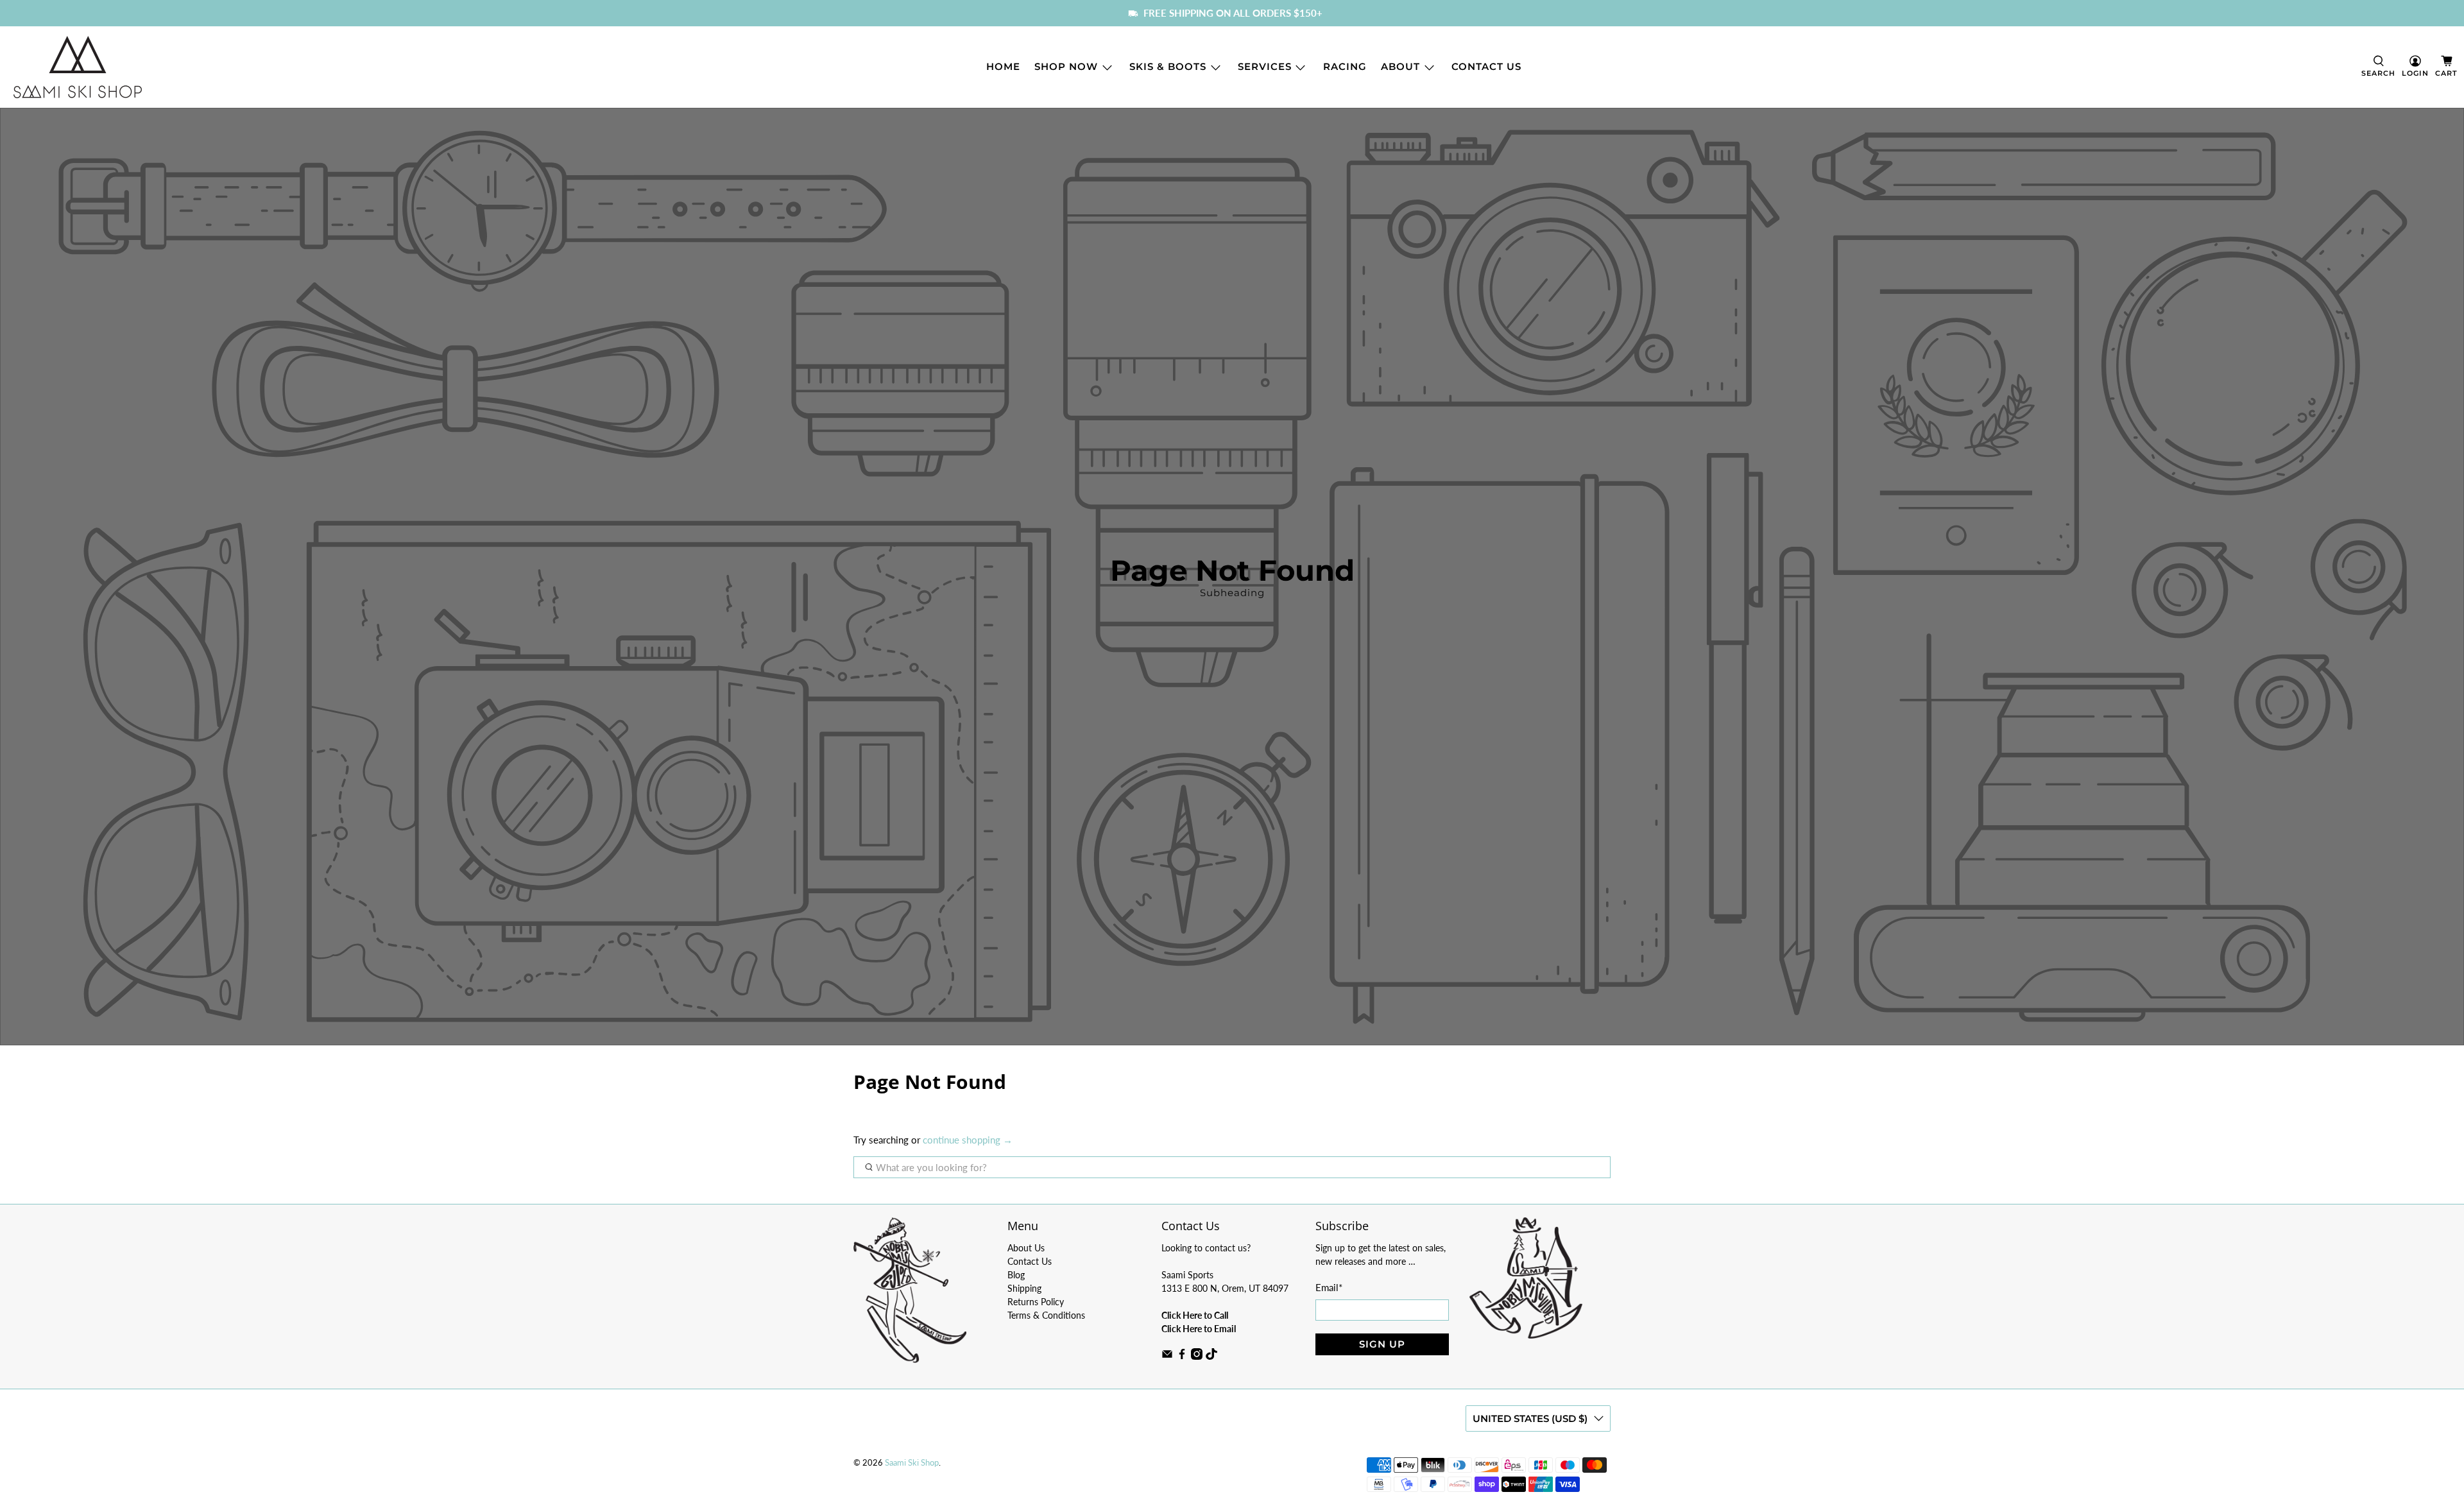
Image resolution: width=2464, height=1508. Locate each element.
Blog (1016, 1275)
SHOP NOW (1066, 66)
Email (1329, 1287)
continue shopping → (968, 1140)
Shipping (1024, 1288)
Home (1003, 66)
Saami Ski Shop (912, 1463)
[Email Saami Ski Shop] (1167, 1356)
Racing (1345, 66)
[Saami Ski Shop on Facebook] (1182, 1356)
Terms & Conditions (1046, 1315)
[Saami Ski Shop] (78, 67)
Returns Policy (1036, 1302)
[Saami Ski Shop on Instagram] (1197, 1356)
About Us (1026, 1248)
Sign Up (1382, 1344)
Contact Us (1486, 66)
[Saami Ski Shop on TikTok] (1211, 1356)
